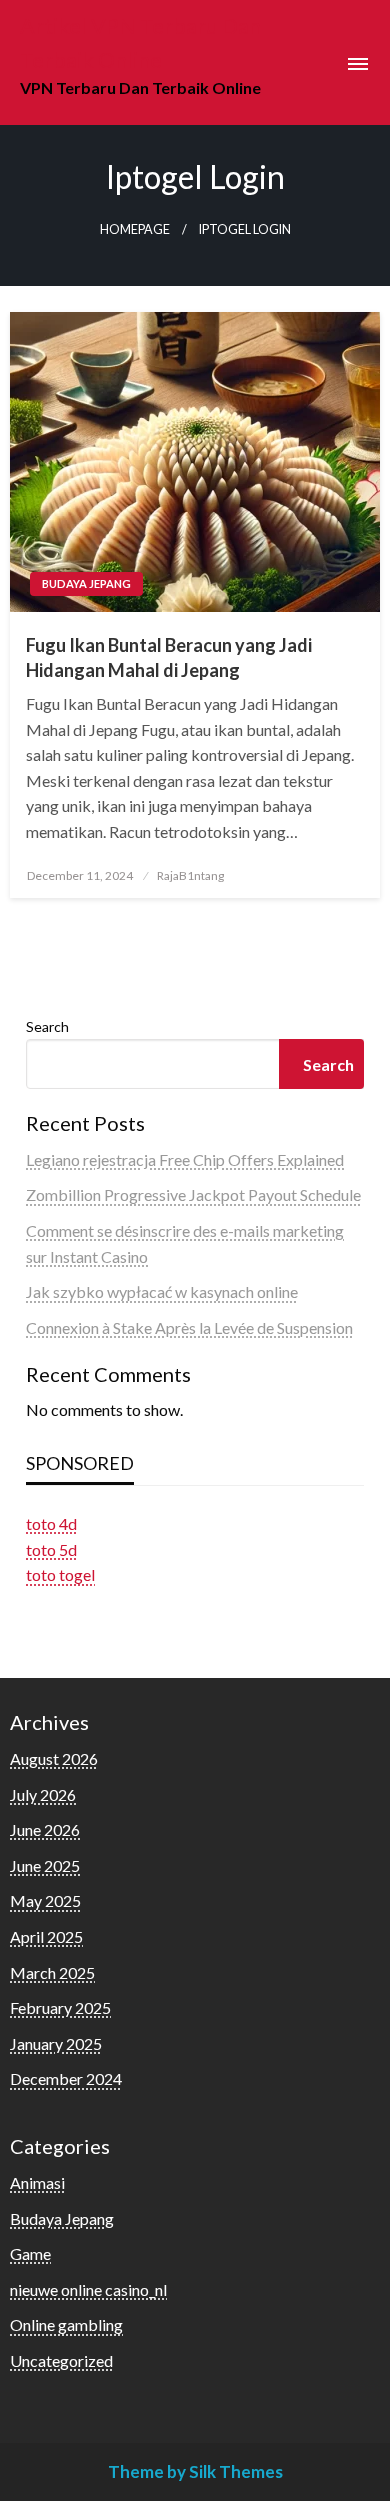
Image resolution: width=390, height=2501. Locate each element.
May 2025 (45, 1900)
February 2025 (60, 2007)
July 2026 (43, 1794)
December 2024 (66, 2078)
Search (47, 1026)
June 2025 (45, 1865)
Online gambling (66, 2324)
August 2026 (54, 1758)
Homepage (135, 229)
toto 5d (51, 1549)
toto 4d (51, 1523)
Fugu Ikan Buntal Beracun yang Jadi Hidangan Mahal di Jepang (169, 657)
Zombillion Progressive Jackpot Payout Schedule (193, 1194)
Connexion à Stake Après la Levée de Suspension (189, 1327)
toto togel (60, 1574)
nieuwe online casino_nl (88, 2289)
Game (30, 2253)
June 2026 (45, 1829)
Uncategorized (61, 2360)
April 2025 (46, 1936)
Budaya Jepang (86, 583)
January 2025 (56, 2043)
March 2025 (52, 1972)
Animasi (37, 2182)
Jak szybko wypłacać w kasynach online (162, 1291)
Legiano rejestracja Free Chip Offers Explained (185, 1159)
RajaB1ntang (190, 875)
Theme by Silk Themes (195, 2471)
